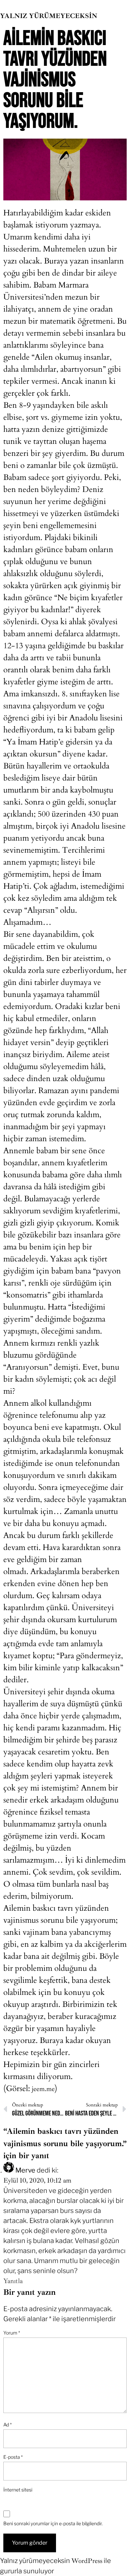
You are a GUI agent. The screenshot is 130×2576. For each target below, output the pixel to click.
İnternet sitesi (18, 2490)
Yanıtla (13, 2281)
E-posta (13, 2457)
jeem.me (42, 2089)
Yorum (12, 2333)
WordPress (87, 2561)
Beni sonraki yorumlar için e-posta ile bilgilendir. (53, 2523)
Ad (7, 2425)
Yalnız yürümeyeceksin (49, 16)
